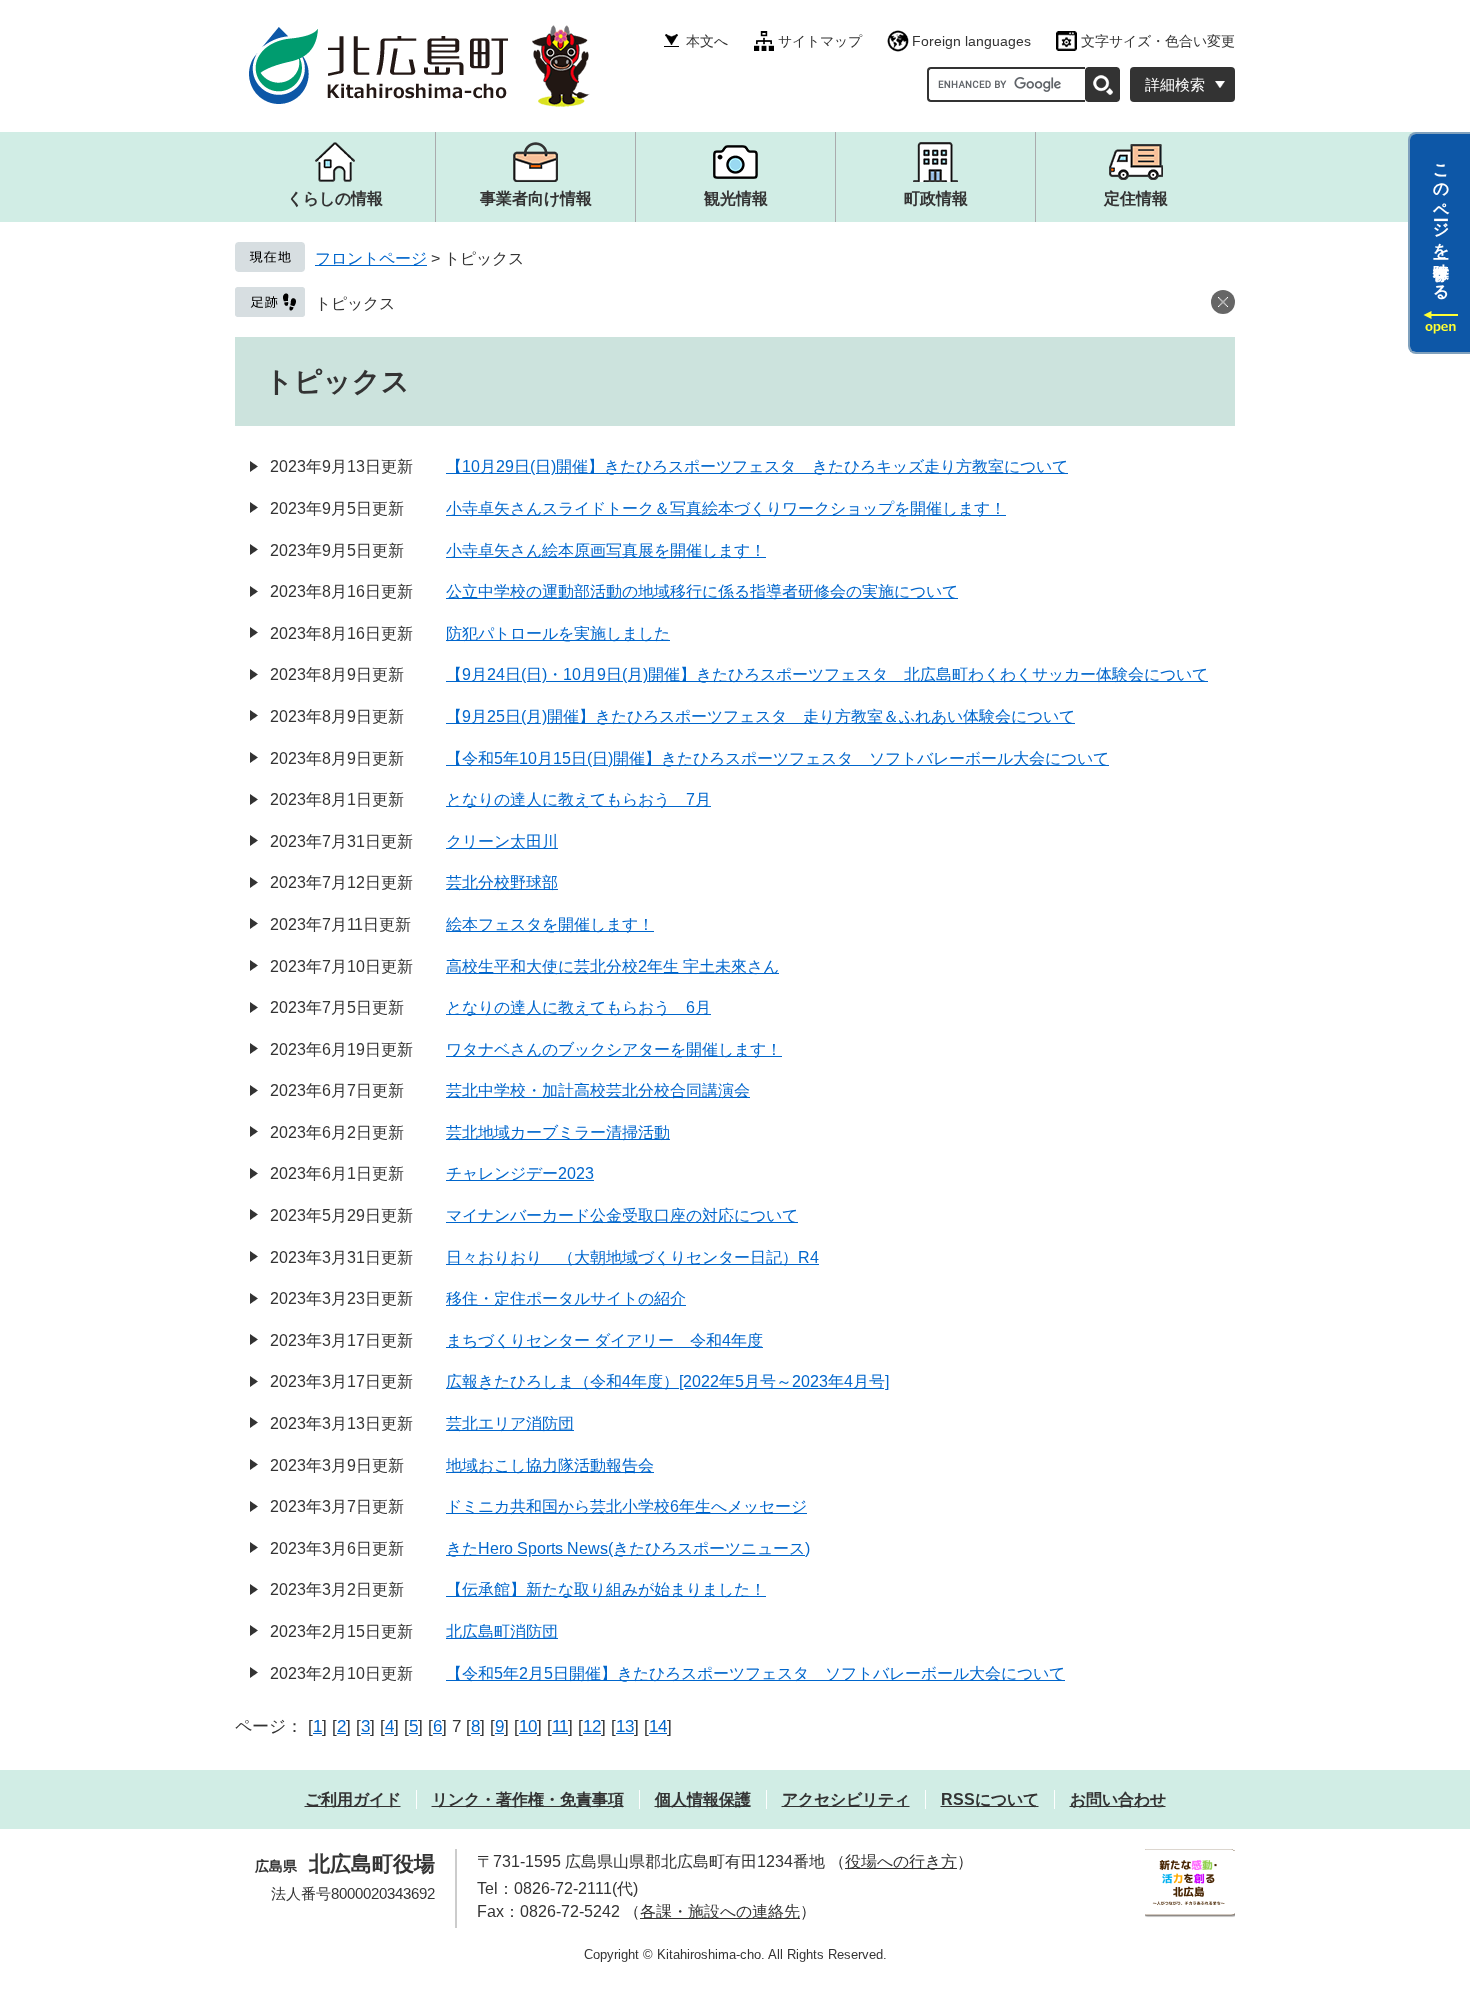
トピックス (355, 303)
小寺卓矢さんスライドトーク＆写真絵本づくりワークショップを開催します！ (726, 508)
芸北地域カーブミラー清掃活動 (558, 1132)
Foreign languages (971, 41)
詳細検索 (1175, 84)
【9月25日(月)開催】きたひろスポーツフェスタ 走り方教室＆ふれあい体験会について (760, 716)
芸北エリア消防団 (510, 1423)
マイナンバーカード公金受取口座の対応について (622, 1215)
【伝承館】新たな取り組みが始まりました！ (606, 1589)
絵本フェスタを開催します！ (550, 924)
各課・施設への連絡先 (720, 1911)
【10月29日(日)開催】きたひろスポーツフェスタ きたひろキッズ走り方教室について (757, 466)
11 (560, 1726)
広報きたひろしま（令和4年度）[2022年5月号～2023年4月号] (667, 1381)
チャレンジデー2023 (520, 1173)
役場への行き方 (901, 1861)
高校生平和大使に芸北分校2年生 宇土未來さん (612, 966)
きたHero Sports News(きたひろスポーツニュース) (628, 1548)
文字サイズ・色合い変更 (1158, 41)
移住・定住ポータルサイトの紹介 (566, 1298)
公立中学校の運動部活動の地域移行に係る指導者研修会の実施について (702, 591)
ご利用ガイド (353, 1799)
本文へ (707, 41)
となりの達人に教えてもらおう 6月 (578, 1007)
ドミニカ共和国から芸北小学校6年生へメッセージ (626, 1506)
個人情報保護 (703, 1799)
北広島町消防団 (502, 1631)
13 (625, 1726)
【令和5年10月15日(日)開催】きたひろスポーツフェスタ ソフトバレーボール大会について (777, 758)
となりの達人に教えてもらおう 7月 (578, 799)
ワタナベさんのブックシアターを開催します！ (614, 1049)
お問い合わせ (1118, 1799)
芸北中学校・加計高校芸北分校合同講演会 (598, 1090)
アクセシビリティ (846, 1799)
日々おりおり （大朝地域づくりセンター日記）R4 (632, 1257)
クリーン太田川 (502, 841)
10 (528, 1726)
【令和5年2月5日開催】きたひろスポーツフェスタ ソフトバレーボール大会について (755, 1673)
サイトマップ (820, 41)
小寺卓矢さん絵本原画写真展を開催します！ (606, 550)
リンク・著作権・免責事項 (528, 1799)
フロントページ (371, 258)
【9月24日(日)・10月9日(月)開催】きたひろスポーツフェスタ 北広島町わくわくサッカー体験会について (827, 674)
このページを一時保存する (1441, 223)
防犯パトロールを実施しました (558, 633)
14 (658, 1726)
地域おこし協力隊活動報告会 (550, 1465)
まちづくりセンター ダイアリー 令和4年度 (604, 1340)
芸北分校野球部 (502, 882)
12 (592, 1726)
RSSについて (990, 1799)
